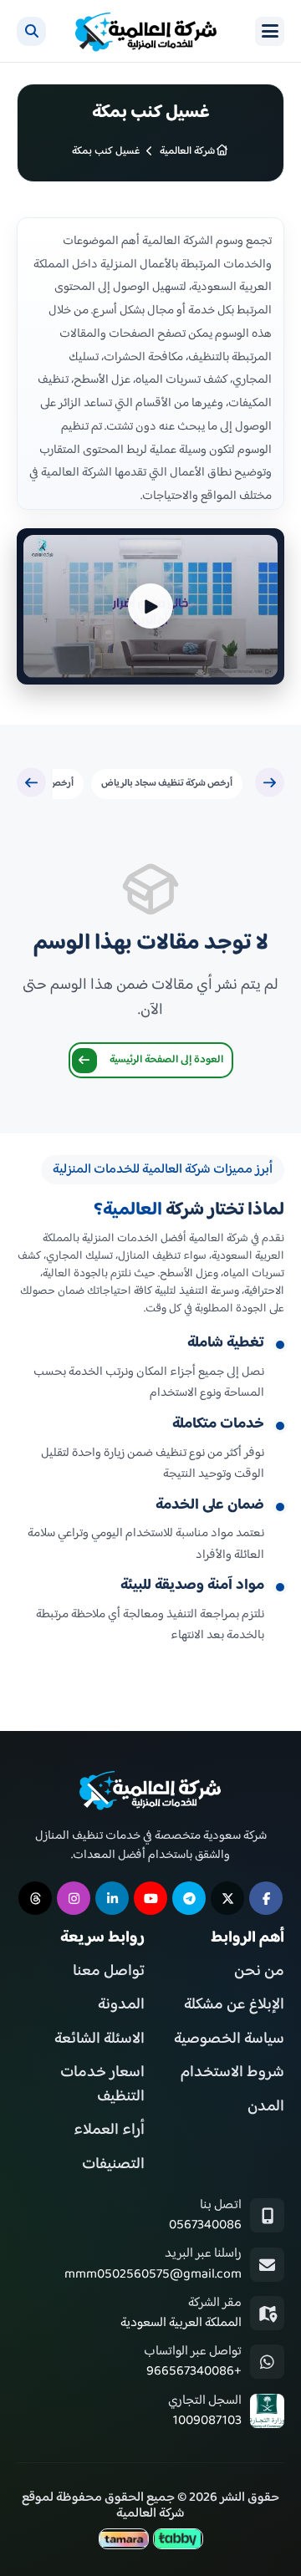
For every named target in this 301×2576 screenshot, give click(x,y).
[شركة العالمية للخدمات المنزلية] (146, 31)
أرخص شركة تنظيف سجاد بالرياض (167, 784)
